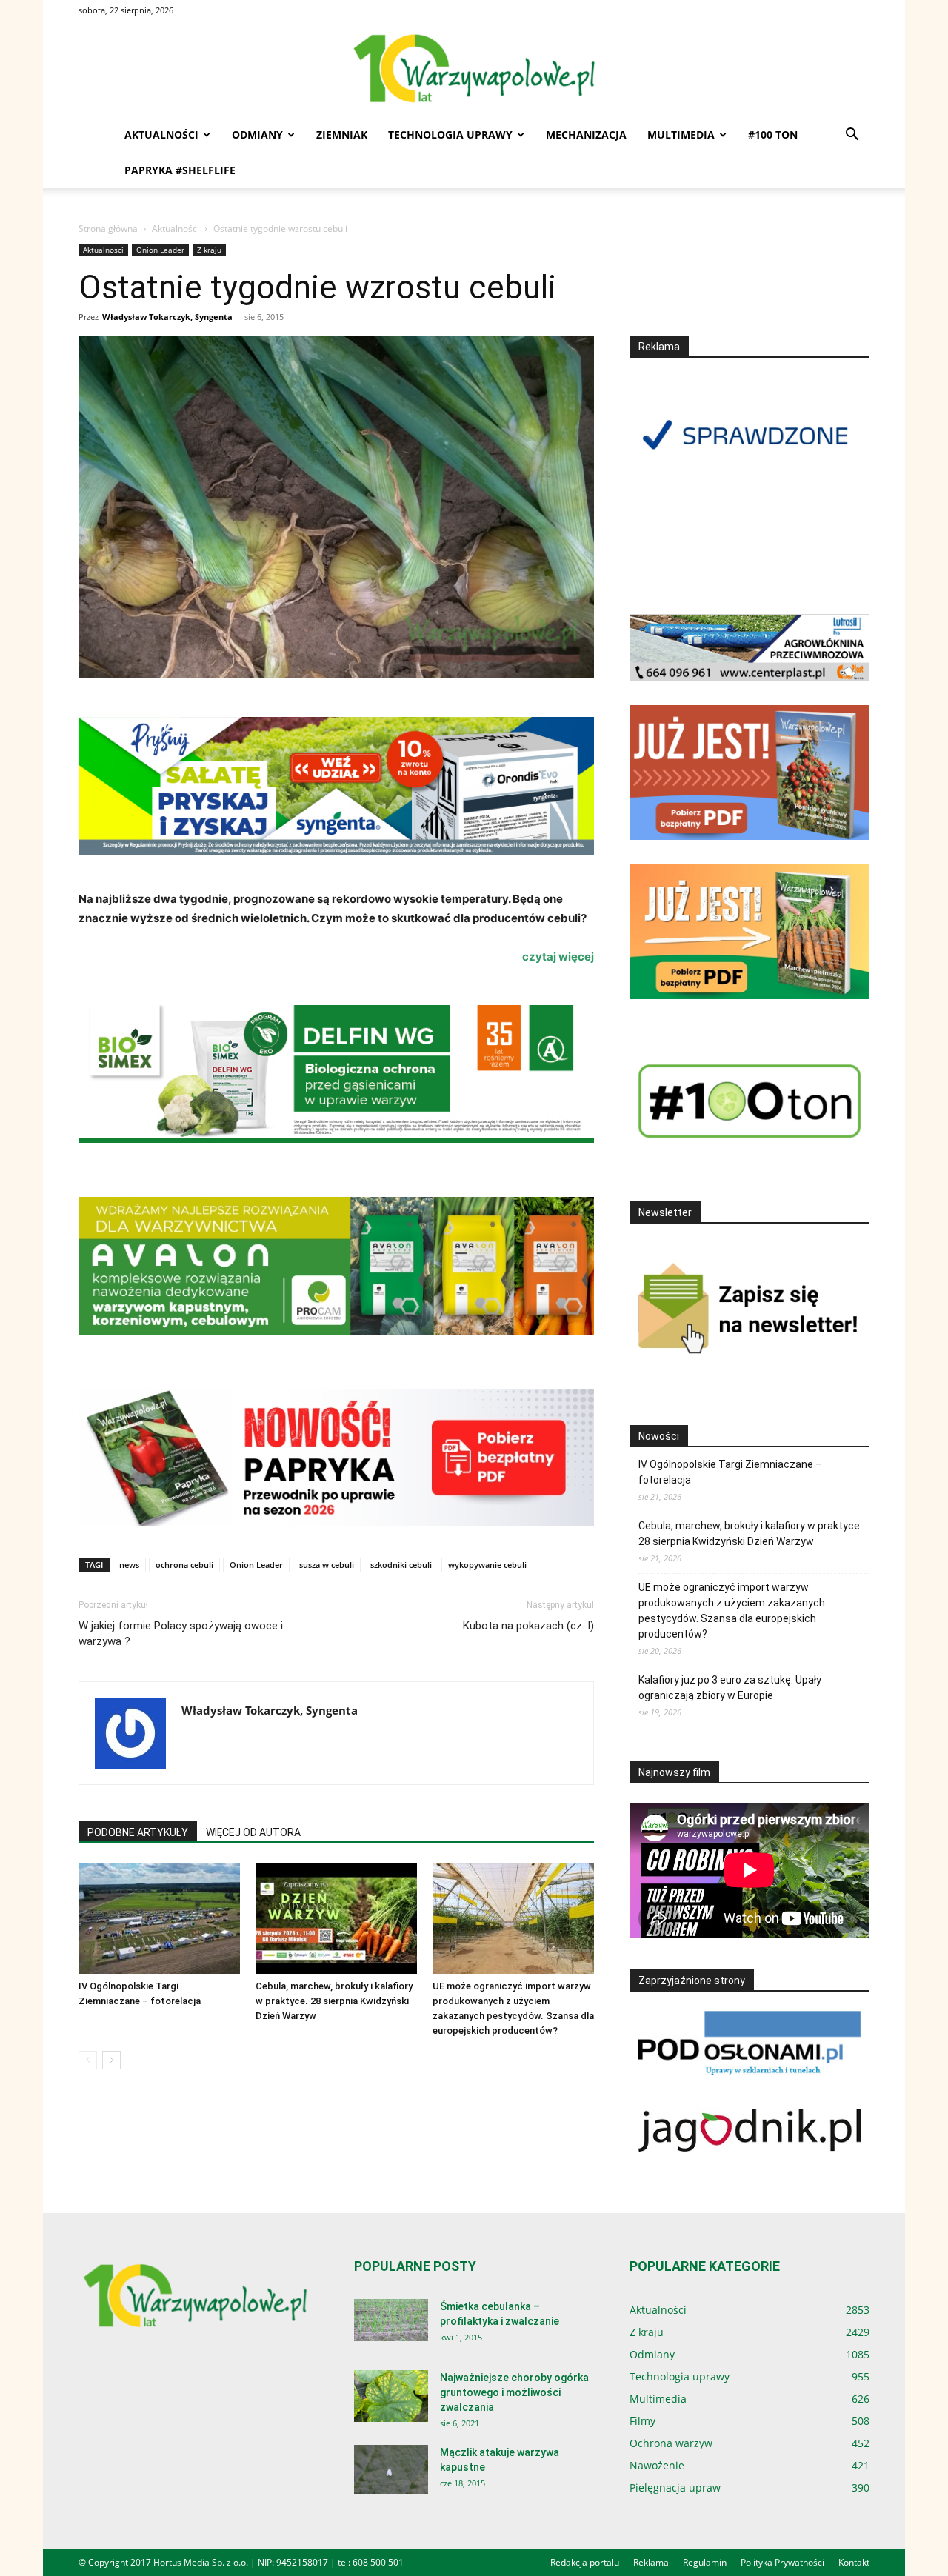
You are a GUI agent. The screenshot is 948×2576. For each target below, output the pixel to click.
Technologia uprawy (450, 134)
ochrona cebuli (184, 1565)
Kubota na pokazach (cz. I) (528, 1626)
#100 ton (773, 134)
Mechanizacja (586, 134)
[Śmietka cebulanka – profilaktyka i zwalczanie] (391, 2320)
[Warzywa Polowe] (474, 70)
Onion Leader (160, 250)
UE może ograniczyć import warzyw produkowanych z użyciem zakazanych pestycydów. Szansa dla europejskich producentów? (732, 1611)
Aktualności (161, 134)
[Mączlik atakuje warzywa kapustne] (391, 2470)
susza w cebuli (327, 1565)
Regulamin (705, 2562)
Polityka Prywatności (782, 2562)
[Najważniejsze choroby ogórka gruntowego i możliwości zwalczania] (391, 2396)
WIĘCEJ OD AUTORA (253, 1832)
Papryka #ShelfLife (180, 170)
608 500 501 (378, 2562)
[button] (852, 136)
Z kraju (209, 250)
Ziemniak (342, 134)
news (129, 1565)
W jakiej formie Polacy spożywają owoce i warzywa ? (181, 1634)
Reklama (651, 2562)
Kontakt (854, 2562)
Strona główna (108, 228)
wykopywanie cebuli (487, 1565)
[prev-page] (88, 2060)
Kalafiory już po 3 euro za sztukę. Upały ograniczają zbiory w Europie (730, 1688)
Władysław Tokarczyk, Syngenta (167, 317)
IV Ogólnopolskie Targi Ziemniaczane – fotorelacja (730, 1472)
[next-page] (111, 2060)
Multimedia (681, 134)
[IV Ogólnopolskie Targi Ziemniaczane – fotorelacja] (159, 1918)
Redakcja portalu (585, 2562)
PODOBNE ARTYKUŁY (138, 1832)
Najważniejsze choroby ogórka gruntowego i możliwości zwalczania (514, 2392)
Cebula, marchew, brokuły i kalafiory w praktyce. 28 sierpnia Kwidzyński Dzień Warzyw (334, 2001)
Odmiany (257, 134)
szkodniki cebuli (401, 1565)
